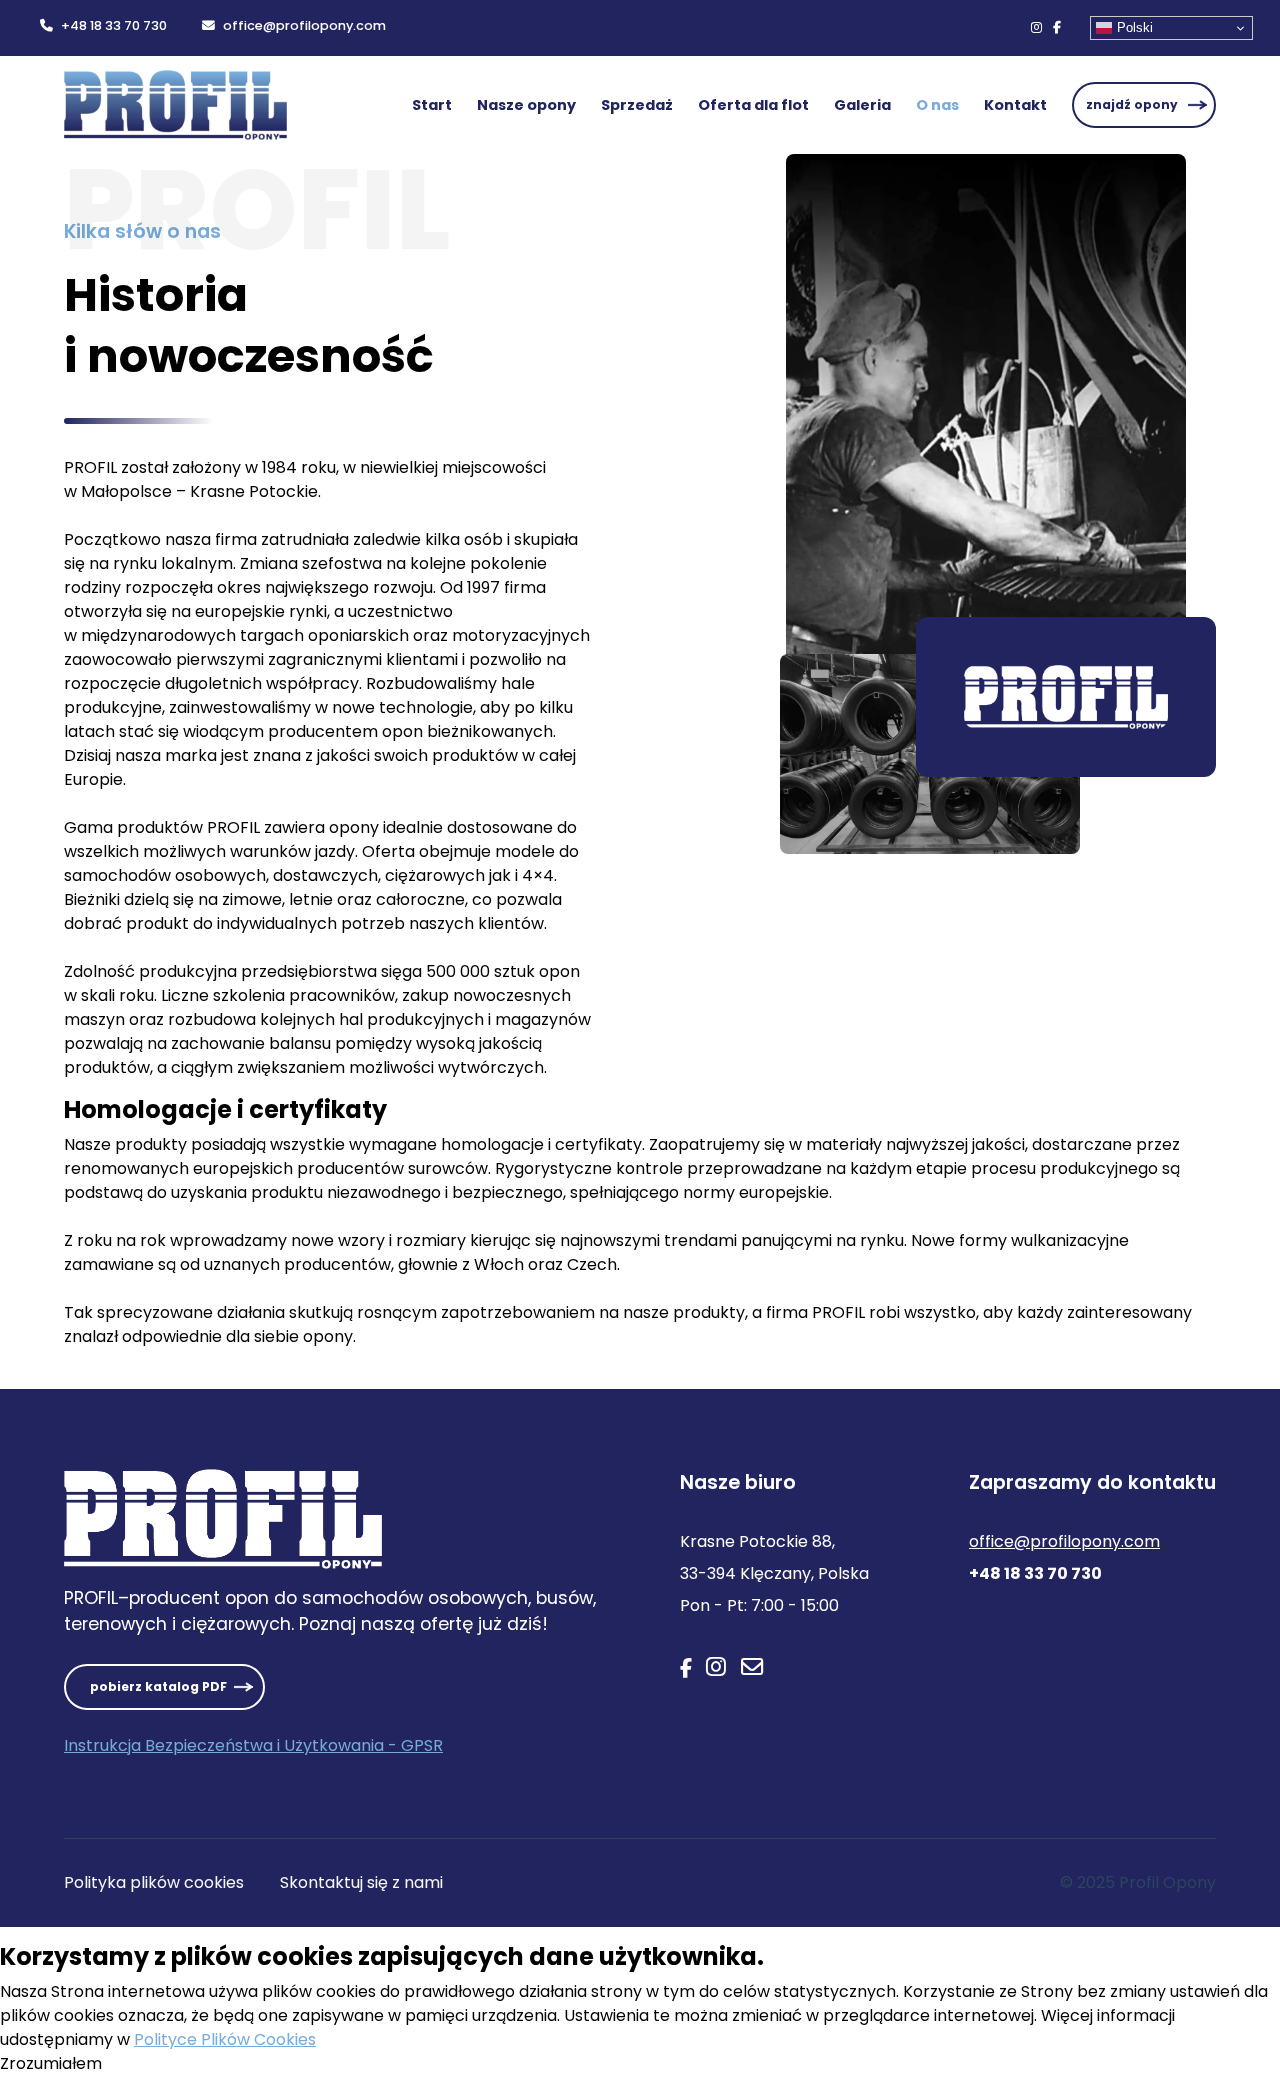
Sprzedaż (637, 105)
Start (432, 105)
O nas (937, 105)
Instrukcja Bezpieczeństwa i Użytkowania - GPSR (253, 1745)
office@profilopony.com (304, 25)
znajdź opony (1132, 104)
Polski (1135, 27)
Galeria (862, 105)
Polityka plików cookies (154, 1882)
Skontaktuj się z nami (361, 1882)
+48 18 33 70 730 (114, 25)
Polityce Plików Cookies (225, 2039)
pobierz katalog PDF (158, 1686)
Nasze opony (526, 105)
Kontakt (1015, 105)
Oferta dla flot (753, 105)
